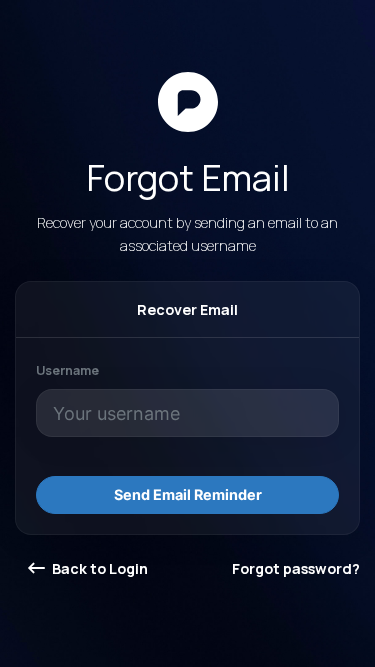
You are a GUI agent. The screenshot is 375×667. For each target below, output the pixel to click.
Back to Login (98, 568)
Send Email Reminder (188, 494)
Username (67, 370)
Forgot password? (296, 568)
